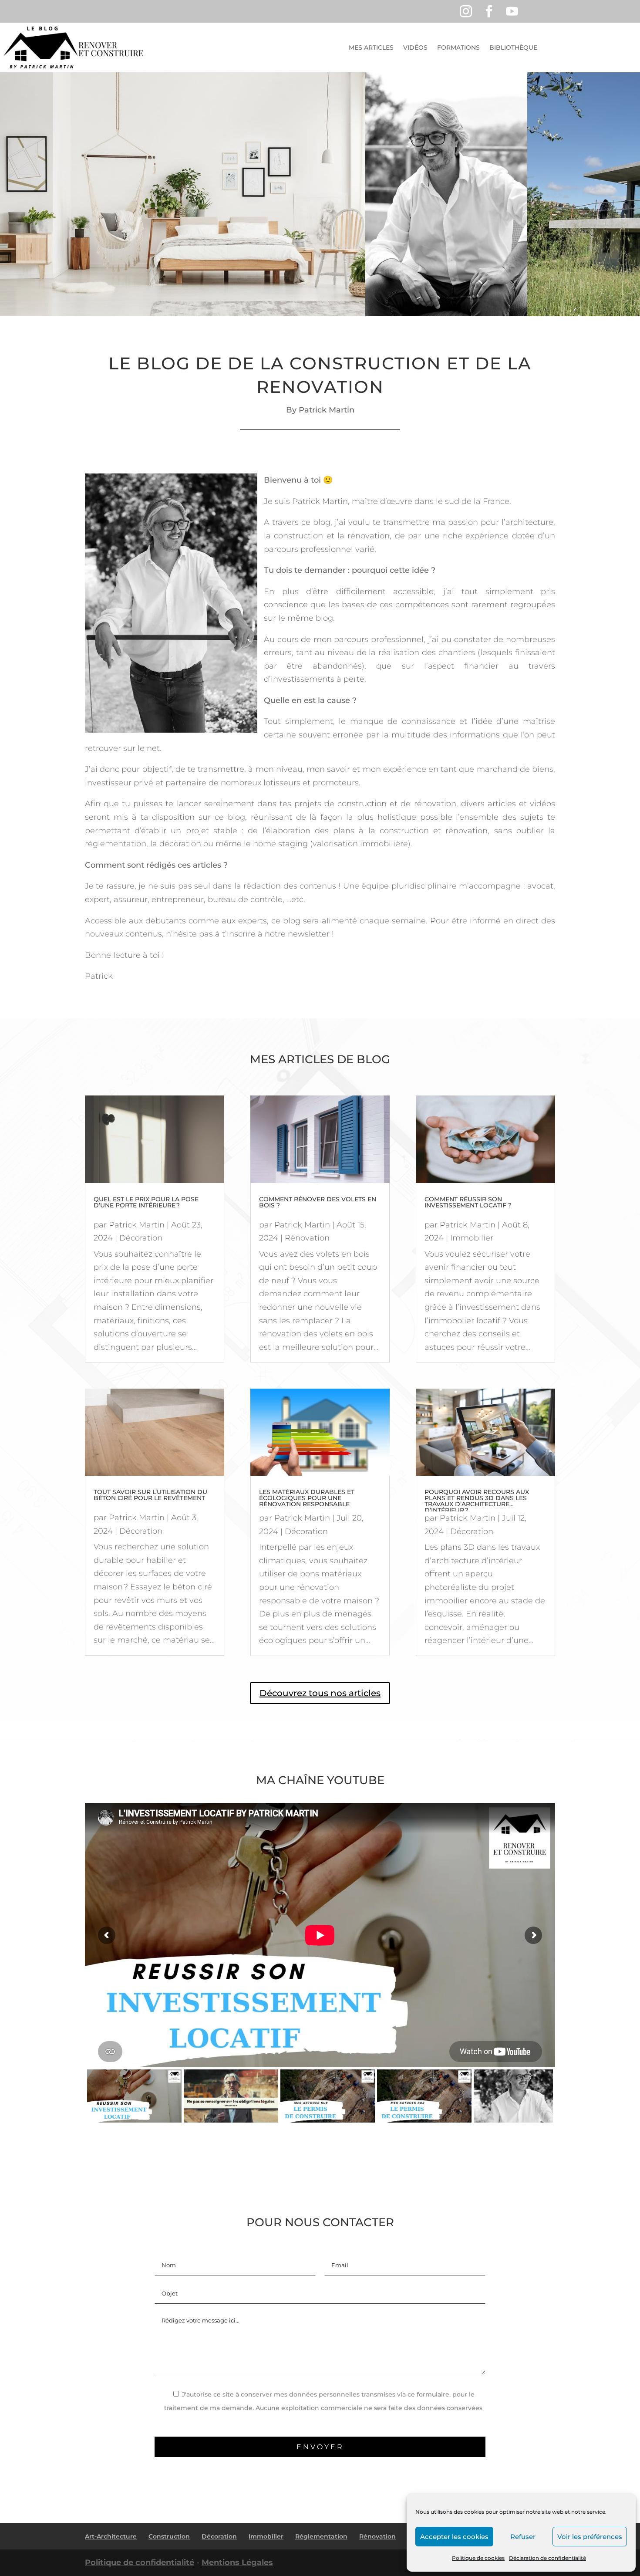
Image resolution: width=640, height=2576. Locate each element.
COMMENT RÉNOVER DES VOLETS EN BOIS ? (318, 1202)
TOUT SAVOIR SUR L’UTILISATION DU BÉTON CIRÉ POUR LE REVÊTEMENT (150, 1495)
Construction (169, 2536)
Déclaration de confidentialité (547, 2558)
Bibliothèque (513, 47)
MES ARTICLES (371, 47)
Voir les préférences (590, 2537)
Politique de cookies (478, 2558)
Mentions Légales (237, 2562)
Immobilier (472, 1238)
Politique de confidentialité (140, 2562)
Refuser (523, 2537)
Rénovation (307, 1238)
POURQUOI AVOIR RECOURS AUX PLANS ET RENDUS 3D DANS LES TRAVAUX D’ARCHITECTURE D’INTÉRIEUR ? (477, 1501)
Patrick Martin (137, 1225)
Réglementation (321, 2536)
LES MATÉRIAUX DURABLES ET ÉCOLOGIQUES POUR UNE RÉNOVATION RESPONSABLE (307, 1498)
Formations (458, 47)
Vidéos (415, 47)
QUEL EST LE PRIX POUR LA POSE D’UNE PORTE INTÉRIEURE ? (146, 1202)
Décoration (141, 1238)
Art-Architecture (111, 2536)
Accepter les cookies (454, 2537)
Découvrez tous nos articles (320, 1693)
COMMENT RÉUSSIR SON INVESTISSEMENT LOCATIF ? (468, 1202)
